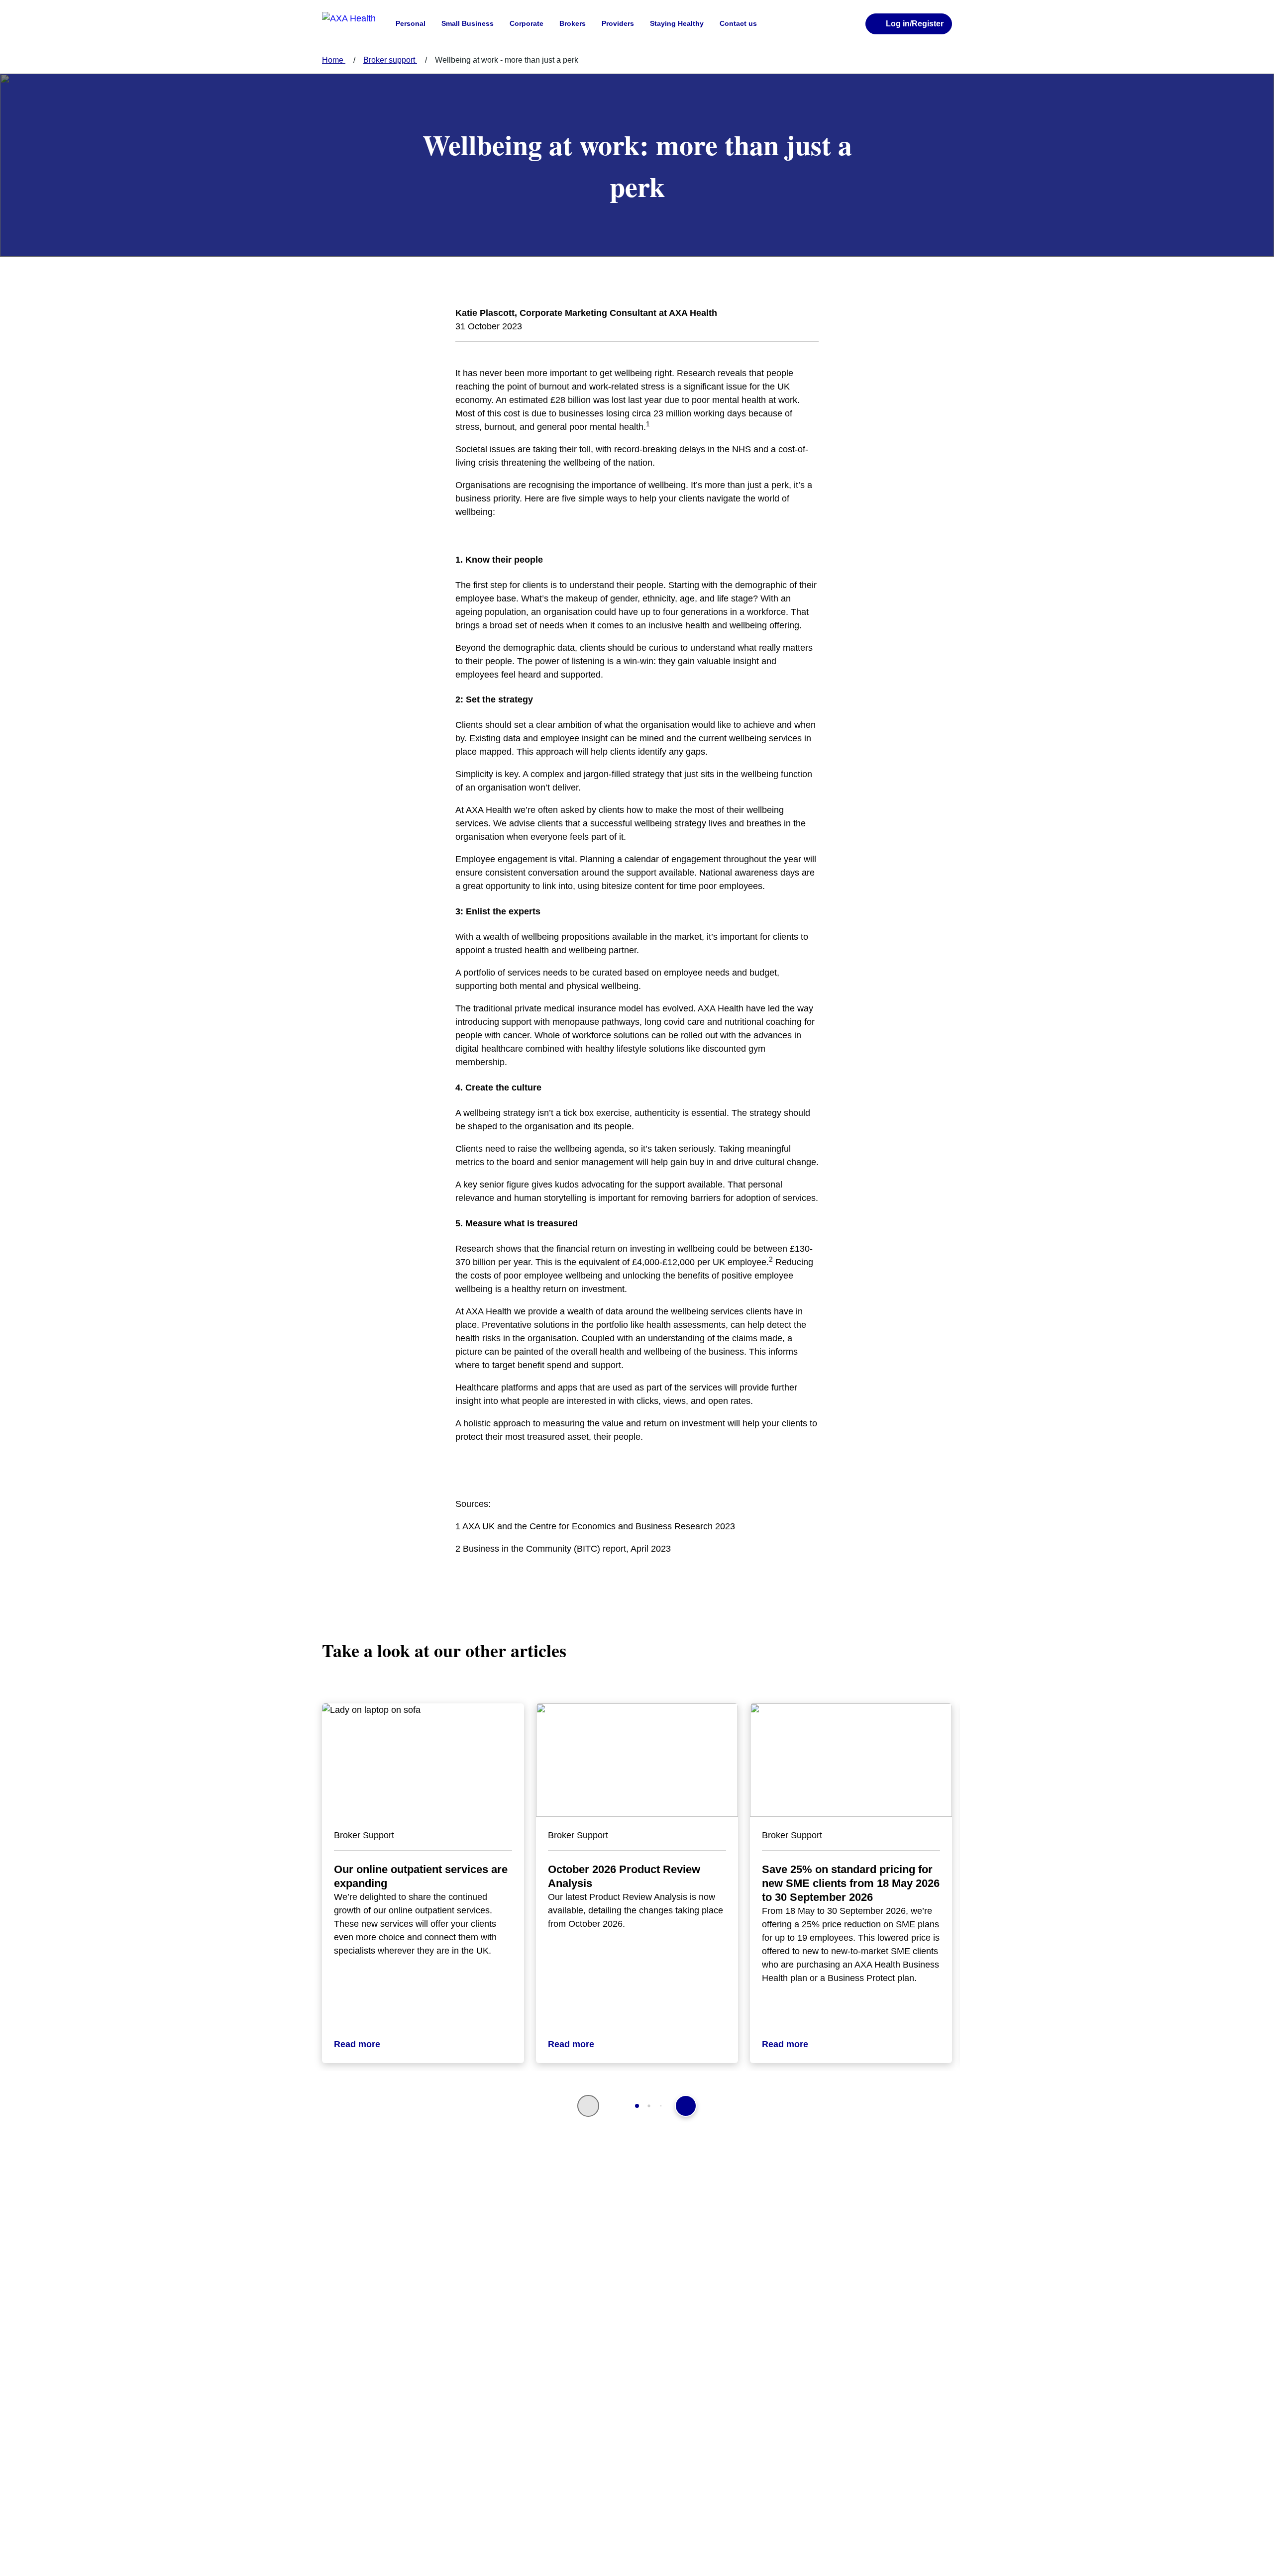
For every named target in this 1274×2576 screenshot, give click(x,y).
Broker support (390, 60)
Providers (618, 23)
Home (334, 60)
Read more (357, 2044)
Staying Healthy (677, 23)
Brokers (573, 23)
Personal (411, 23)
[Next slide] (686, 2106)
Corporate (527, 23)
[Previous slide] (588, 2106)
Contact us (738, 23)
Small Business (468, 23)
